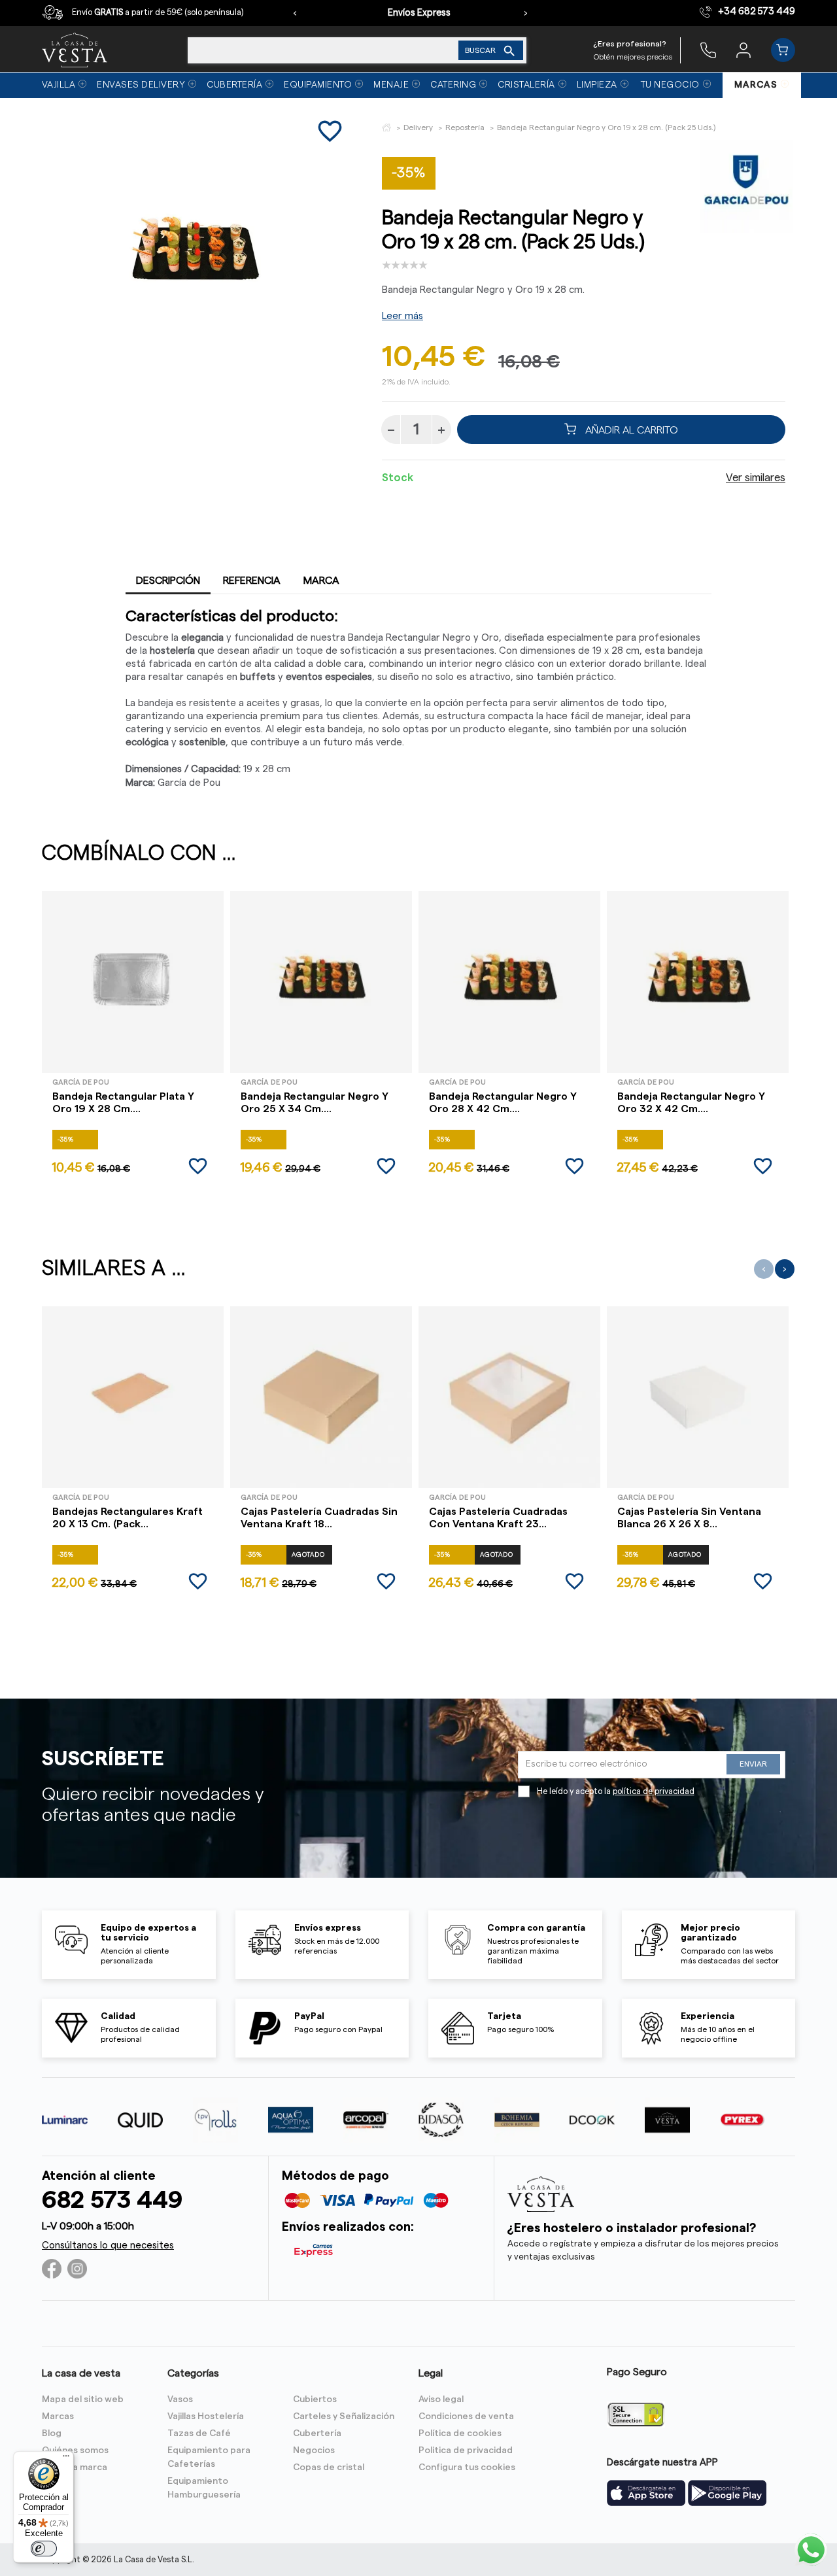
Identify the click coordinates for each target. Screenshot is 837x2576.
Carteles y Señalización (344, 2416)
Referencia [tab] (252, 581)
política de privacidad (654, 1791)
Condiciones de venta (466, 2416)
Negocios (314, 2450)
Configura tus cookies (467, 2467)
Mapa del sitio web (83, 2399)
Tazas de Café (199, 2433)
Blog (52, 2433)
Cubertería (317, 2433)
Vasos (180, 2399)
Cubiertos (315, 2399)
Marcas (58, 2416)
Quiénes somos (75, 2450)
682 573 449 (112, 2200)
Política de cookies (460, 2433)
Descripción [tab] (168, 581)
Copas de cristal (329, 2467)
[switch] (44, 2549)
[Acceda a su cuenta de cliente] (743, 50)
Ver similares (756, 478)
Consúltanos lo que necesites (108, 2246)
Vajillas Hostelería (206, 2416)
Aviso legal (441, 2399)
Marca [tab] (321, 581)
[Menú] (66, 2459)
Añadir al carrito (630, 430)
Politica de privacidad (466, 2450)
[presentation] (295, 13)
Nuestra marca (75, 2467)
